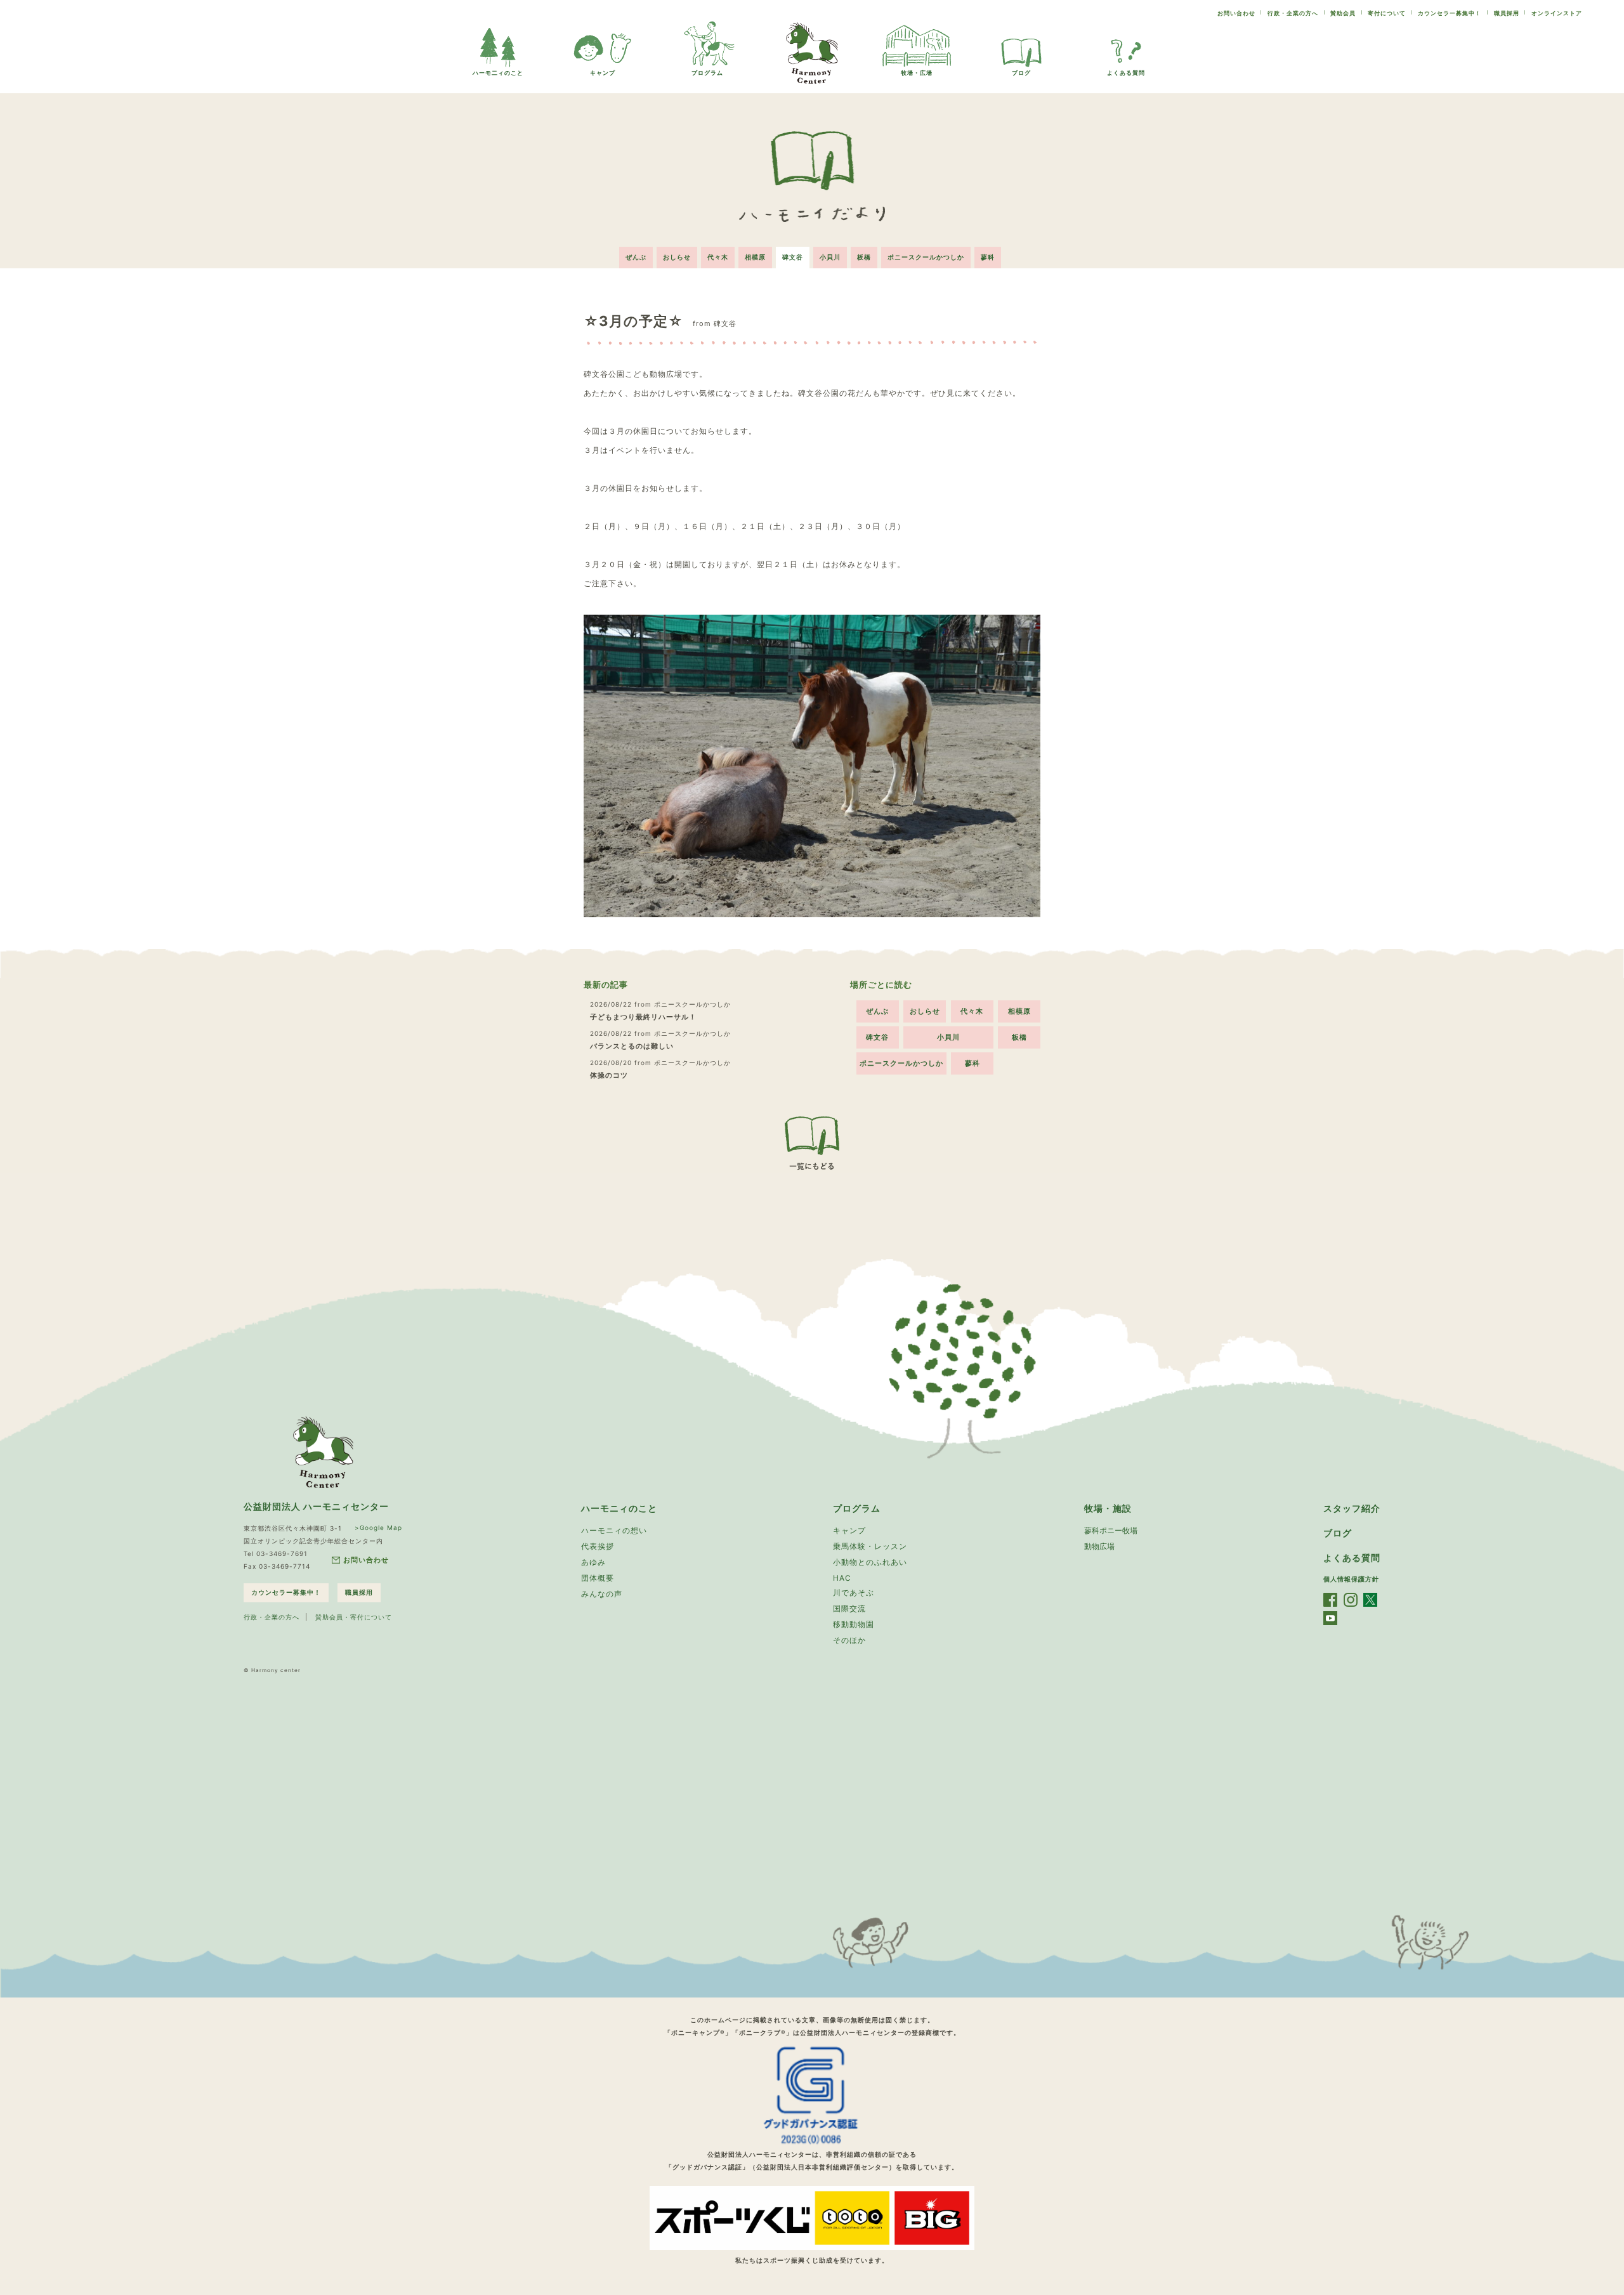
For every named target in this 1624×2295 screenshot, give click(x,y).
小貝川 (830, 257)
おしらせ (677, 257)
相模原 (755, 257)
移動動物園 (854, 1624)
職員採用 (1507, 13)
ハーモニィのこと (619, 1508)
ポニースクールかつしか (926, 257)
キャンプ (603, 73)
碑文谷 (793, 257)
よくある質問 (1126, 73)
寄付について (1387, 13)
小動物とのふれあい (870, 1562)
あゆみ (593, 1562)
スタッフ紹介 (1352, 1508)
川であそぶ (854, 1592)
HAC (842, 1578)
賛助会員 (1343, 13)
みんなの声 (602, 1594)
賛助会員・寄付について (354, 1617)
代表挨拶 (598, 1546)
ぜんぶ (636, 257)
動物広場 (1099, 1546)
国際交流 (849, 1608)
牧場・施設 (1108, 1508)
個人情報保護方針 (1351, 1579)
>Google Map (378, 1527)
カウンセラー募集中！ (1450, 13)
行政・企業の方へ (1293, 13)
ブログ (1021, 73)
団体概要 (598, 1578)
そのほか (849, 1640)
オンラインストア (1557, 13)
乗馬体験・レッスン (870, 1546)
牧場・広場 (917, 73)
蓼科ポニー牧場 (1111, 1530)
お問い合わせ (1236, 13)
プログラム (707, 73)
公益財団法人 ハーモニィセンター (316, 1506)
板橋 (864, 257)
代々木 (718, 257)
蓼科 (988, 257)
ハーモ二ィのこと (498, 73)
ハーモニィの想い (614, 1530)
